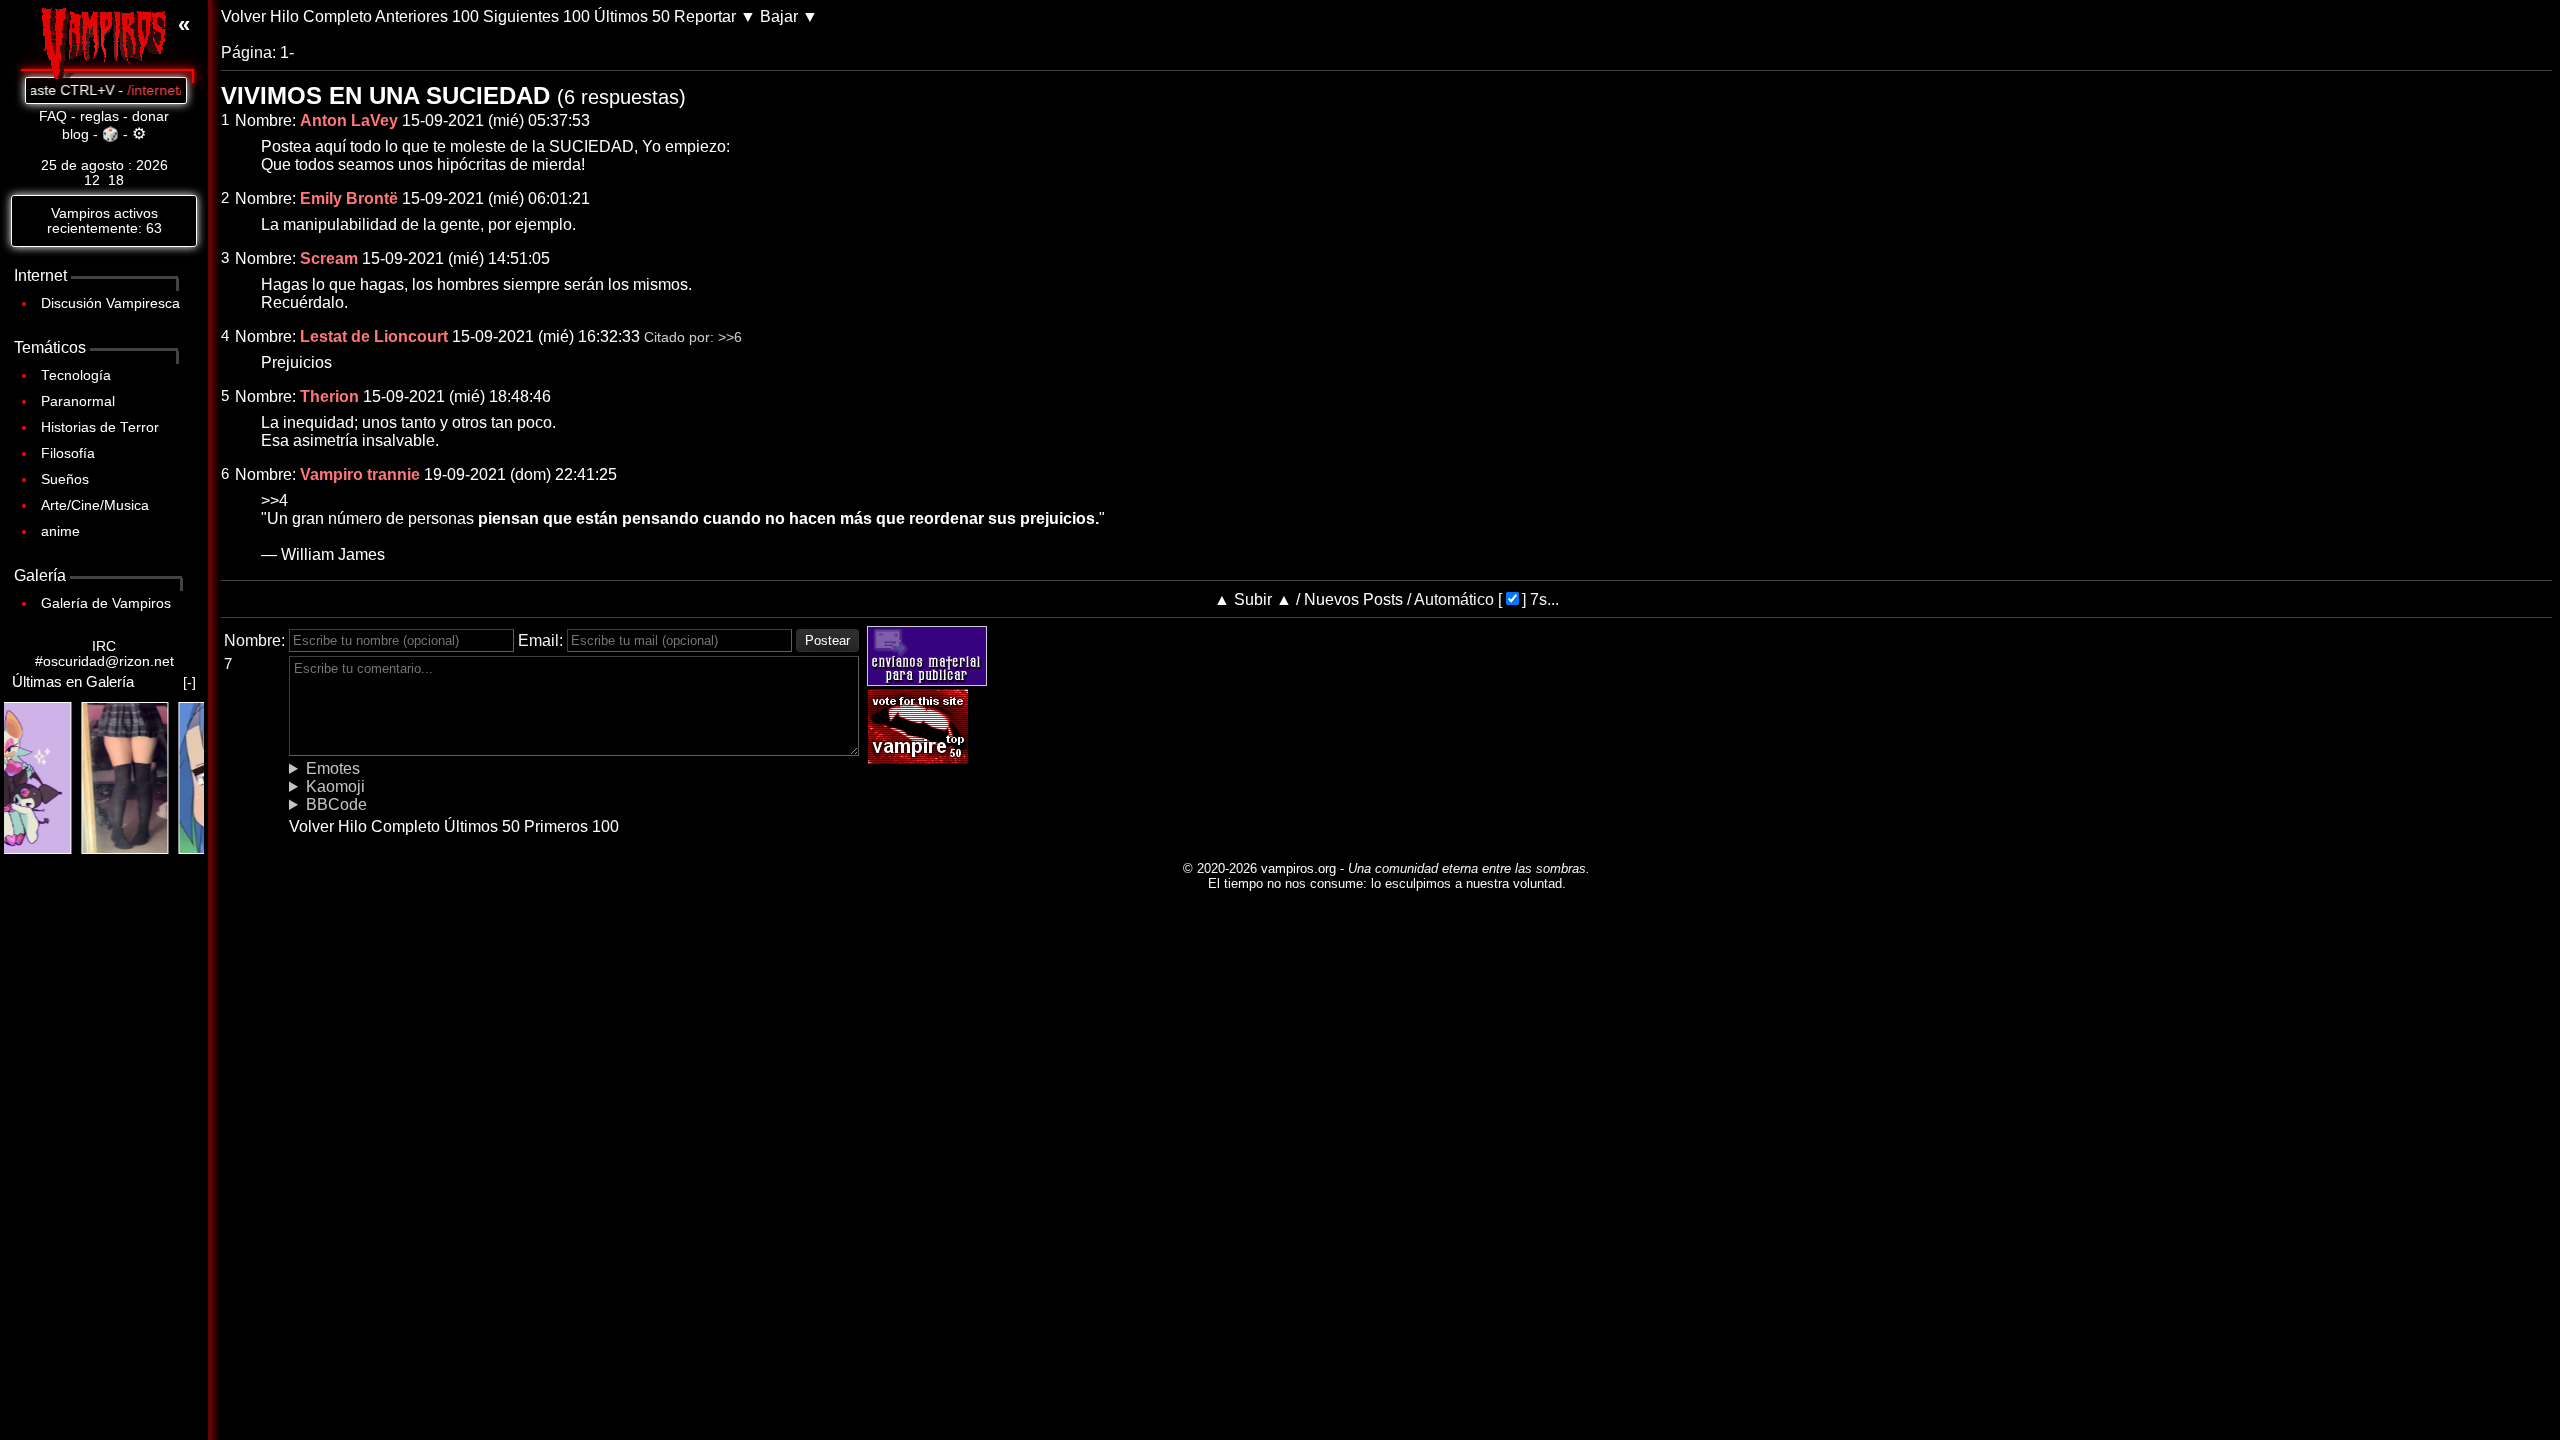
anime (60, 531)
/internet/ (119, 90)
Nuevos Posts (1353, 599)
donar (150, 116)
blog (75, 134)
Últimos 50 (632, 16)
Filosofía (68, 453)
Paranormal (78, 401)
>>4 (274, 500)
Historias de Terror (100, 427)
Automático (1454, 599)
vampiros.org (1298, 868)
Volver (243, 16)
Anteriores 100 (427, 16)
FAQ (53, 116)
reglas (99, 116)
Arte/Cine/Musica (95, 505)
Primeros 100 (571, 826)
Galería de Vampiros (106, 603)
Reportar (705, 16)
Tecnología (76, 375)
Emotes (333, 768)
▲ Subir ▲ (1253, 599)
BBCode (336, 804)
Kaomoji (335, 786)
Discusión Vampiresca (110, 303)
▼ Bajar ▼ (779, 16)
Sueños (65, 479)
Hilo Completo (321, 16)
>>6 (730, 337)
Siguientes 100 (536, 16)
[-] (189, 682)
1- (287, 52)
